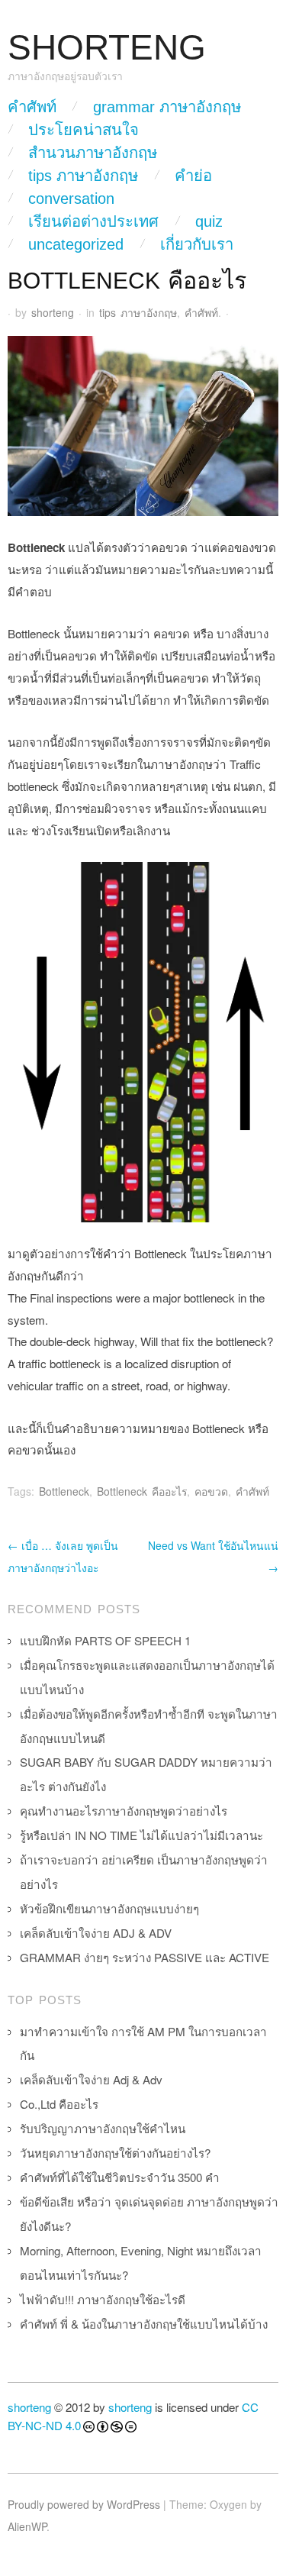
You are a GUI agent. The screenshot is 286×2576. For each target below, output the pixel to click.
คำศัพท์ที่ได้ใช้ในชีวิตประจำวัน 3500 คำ (120, 2177)
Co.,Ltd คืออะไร (59, 2104)
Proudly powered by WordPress (84, 2504)
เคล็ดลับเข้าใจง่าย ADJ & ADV (96, 1933)
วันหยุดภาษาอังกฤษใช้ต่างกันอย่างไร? (115, 2153)
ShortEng (107, 48)
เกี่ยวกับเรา (197, 244)
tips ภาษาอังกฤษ (83, 176)
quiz (209, 221)
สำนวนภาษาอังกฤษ (93, 153)
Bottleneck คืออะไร (142, 1491)
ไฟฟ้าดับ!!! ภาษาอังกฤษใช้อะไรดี (103, 2299)
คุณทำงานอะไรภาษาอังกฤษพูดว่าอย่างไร (124, 1811)
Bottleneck (64, 1491)
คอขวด (211, 1491)
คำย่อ (193, 176)
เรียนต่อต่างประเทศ (93, 221)
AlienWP (27, 2526)
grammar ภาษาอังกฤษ (167, 107)
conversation (71, 199)
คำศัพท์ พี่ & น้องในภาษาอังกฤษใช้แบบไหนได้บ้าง (144, 2324)
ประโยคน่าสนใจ (84, 130)
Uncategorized (76, 244)
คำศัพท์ (32, 107)
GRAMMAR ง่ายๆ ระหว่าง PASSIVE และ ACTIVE (145, 1957)
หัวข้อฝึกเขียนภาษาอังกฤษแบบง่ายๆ (109, 1908)
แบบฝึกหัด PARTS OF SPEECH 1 (105, 1640)
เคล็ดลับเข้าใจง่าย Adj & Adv (91, 2079)
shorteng (53, 312)
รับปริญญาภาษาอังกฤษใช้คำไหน (103, 2128)
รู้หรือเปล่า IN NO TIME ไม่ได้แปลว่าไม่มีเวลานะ (141, 1835)
